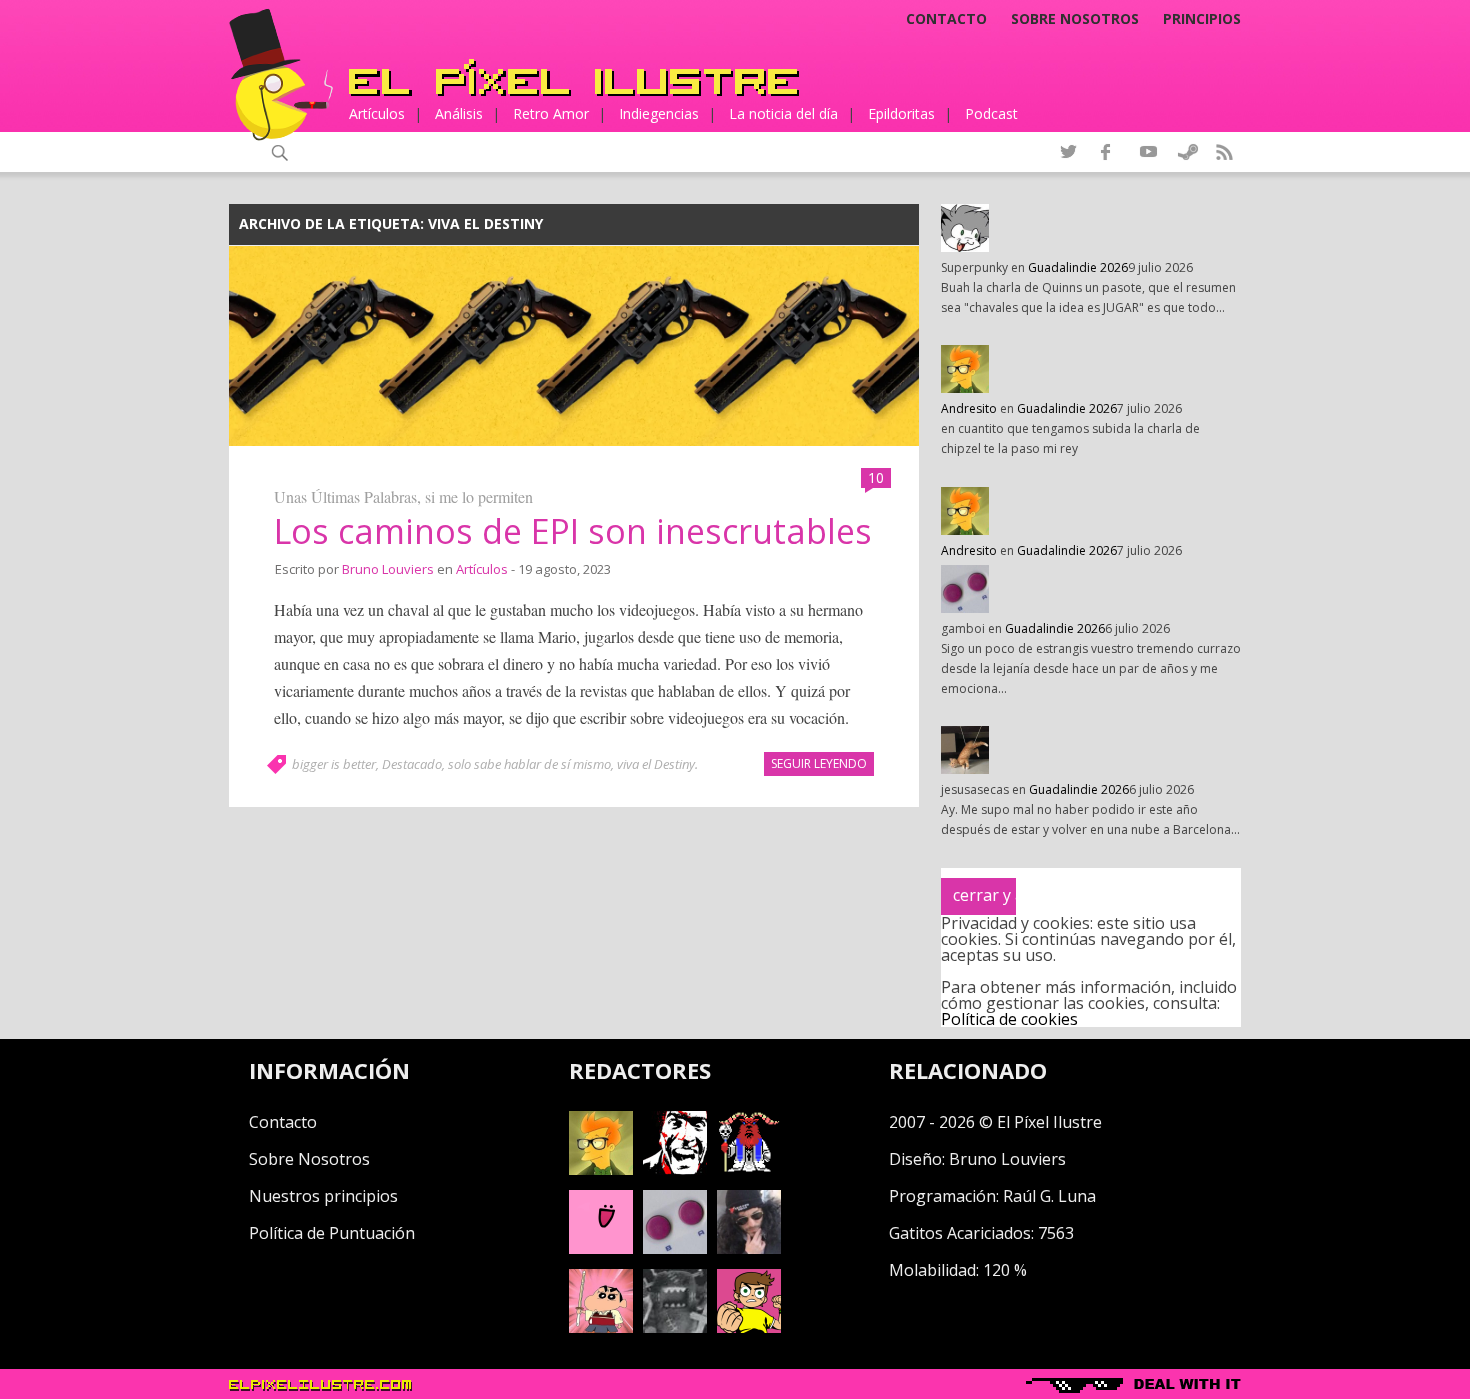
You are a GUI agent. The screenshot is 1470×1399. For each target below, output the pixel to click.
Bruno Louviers (388, 569)
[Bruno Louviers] (601, 1248)
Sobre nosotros (1075, 19)
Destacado (412, 764)
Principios (1202, 19)
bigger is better (334, 764)
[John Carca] (749, 1248)
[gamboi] (675, 1248)
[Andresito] (601, 1169)
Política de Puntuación (332, 1233)
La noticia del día (783, 113)
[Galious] (749, 1169)
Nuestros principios (323, 1196)
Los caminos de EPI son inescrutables (573, 531)
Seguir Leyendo (819, 763)
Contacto (946, 19)
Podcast (991, 113)
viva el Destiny (656, 764)
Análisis (459, 113)
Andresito (969, 408)
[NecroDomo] (675, 1327)
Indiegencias (659, 113)
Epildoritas (901, 113)
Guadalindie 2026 (1078, 267)
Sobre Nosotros (309, 1159)
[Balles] (749, 1327)
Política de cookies (1009, 1019)
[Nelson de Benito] (675, 1169)
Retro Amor (551, 113)
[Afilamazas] (601, 1327)
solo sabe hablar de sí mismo (529, 764)
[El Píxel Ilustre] (574, 77)
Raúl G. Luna (1049, 1196)
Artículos (377, 113)
